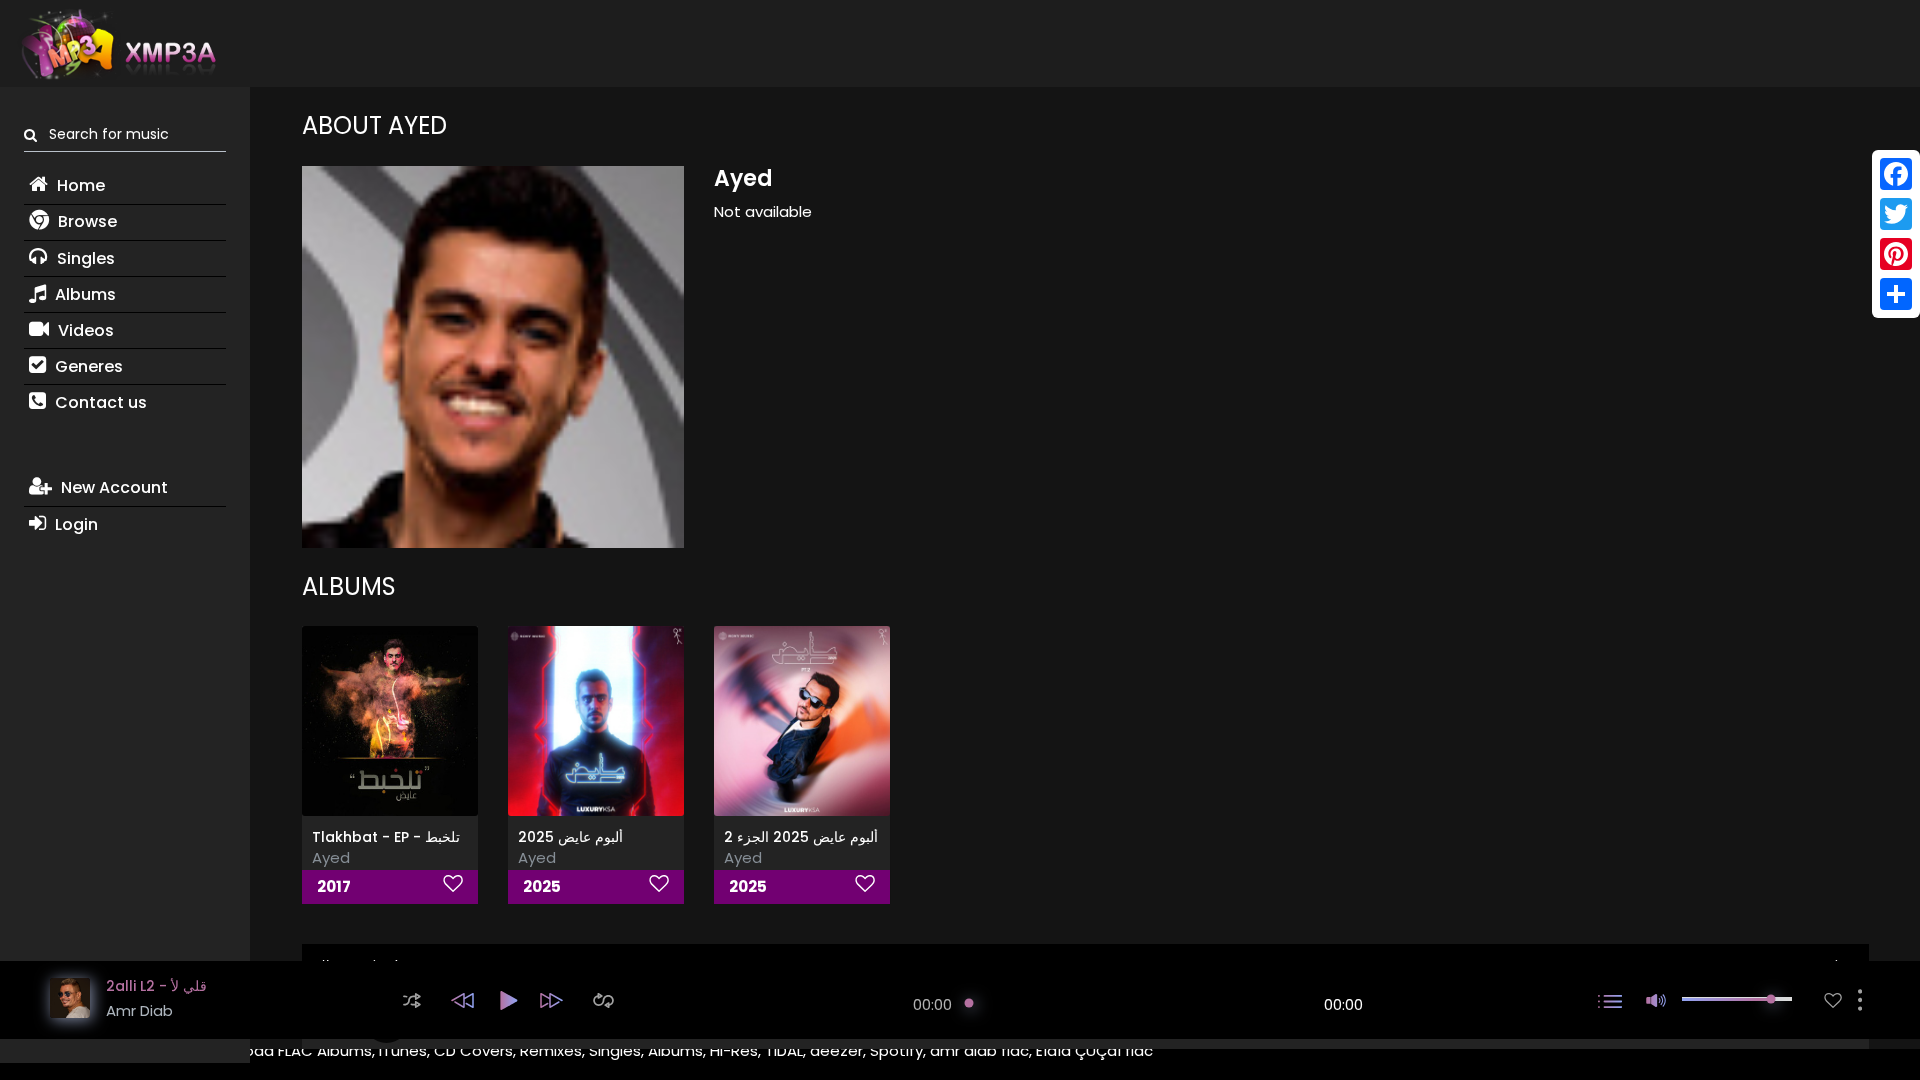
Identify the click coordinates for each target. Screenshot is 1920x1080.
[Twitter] (1896, 214)
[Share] (1896, 294)
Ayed (331, 857)
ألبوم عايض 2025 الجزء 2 (801, 837)
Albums (83, 294)
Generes (87, 366)
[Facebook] (1896, 174)
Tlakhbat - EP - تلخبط (386, 837)
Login (74, 524)
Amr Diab (139, 1010)
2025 (542, 886)
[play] (1833, 1000)
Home (79, 185)
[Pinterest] (1896, 254)
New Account (112, 487)
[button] (412, 1000)
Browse (85, 221)
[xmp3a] (117, 44)
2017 (334, 886)
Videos (84, 330)
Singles (84, 258)
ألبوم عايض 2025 (570, 837)
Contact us (99, 402)
